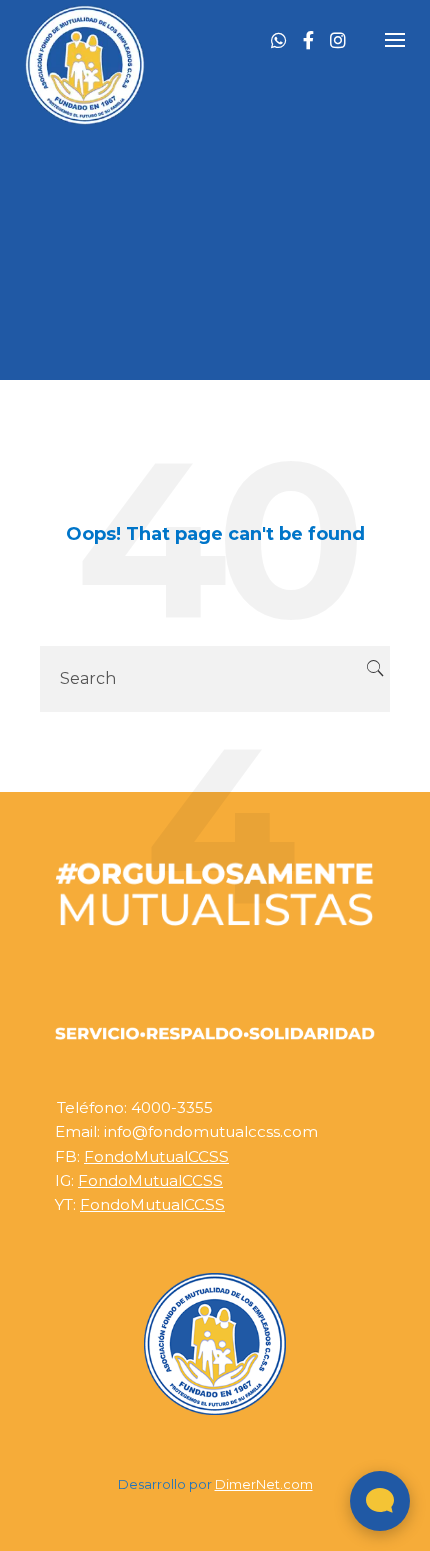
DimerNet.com (264, 1484)
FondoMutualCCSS (156, 1156)
